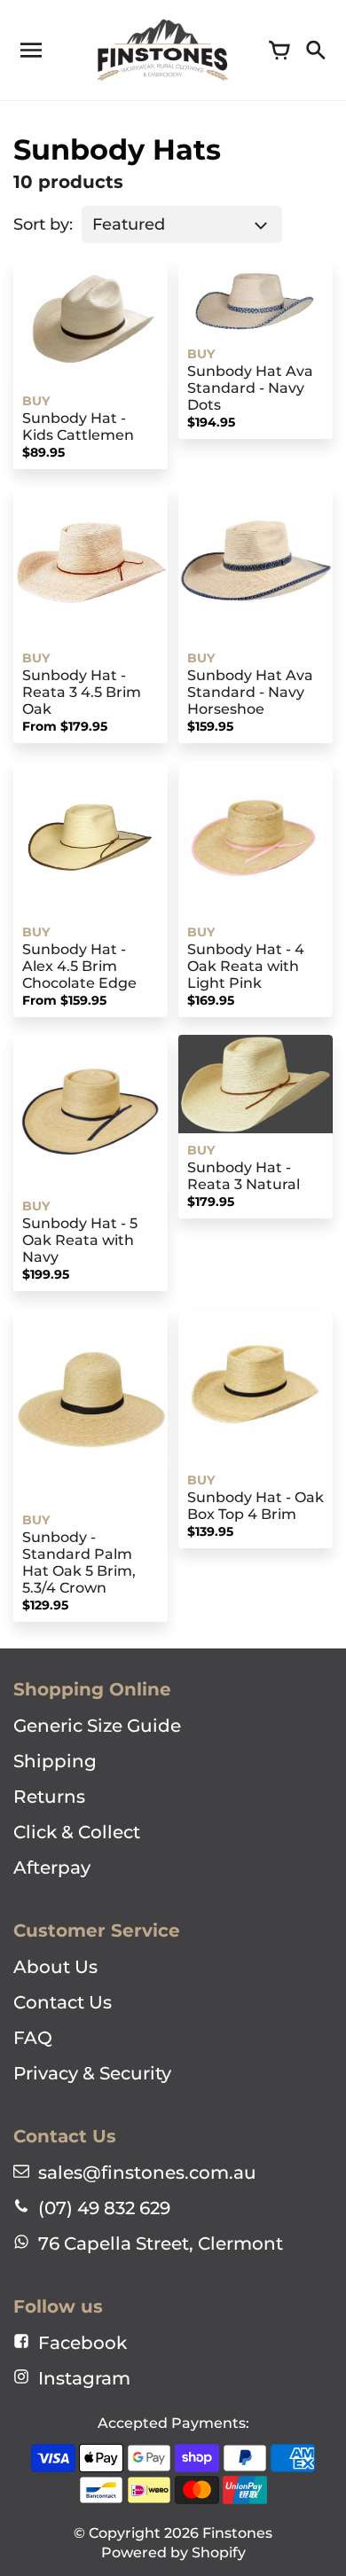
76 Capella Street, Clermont (161, 2243)
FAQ (33, 2038)
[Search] (315, 51)
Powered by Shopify (173, 2553)
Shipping (55, 1761)
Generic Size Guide (97, 1726)
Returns (49, 1797)
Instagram (84, 2378)
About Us (55, 1967)
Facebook (83, 2343)
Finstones (237, 2533)
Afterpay (52, 1867)
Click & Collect (77, 1832)
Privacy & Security (92, 2073)
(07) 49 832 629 (104, 2208)
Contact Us (63, 2002)
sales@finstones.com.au (147, 2173)
